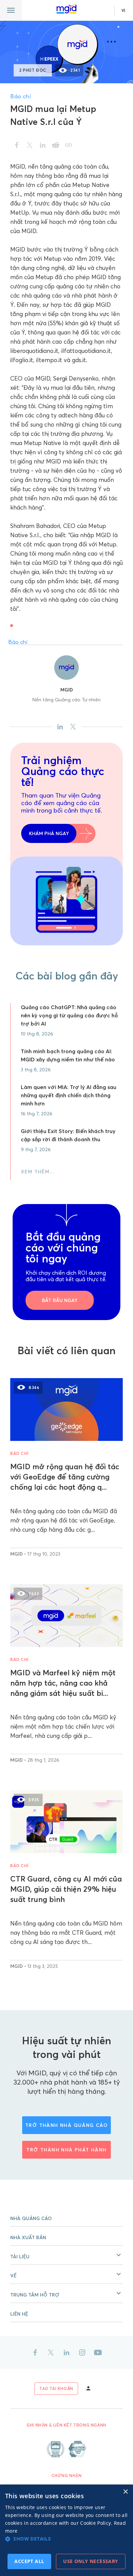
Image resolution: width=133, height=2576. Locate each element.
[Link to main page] (66, 9)
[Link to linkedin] (66, 2352)
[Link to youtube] (98, 2352)
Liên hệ (19, 2314)
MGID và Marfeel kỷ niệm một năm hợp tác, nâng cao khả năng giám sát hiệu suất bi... (63, 1683)
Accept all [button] (29, 2561)
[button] (66, 2255)
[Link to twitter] (51, 2352)
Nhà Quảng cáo (31, 2218)
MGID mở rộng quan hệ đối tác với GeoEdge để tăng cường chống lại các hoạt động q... (65, 1477)
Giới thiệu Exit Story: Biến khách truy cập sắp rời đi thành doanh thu (68, 1135)
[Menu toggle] (11, 10)
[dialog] (66, 2530)
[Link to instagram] (82, 2352)
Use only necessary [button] (91, 2561)
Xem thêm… (38, 1172)
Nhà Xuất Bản (28, 2237)
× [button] (125, 2492)
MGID (67, 690)
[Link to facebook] (35, 2352)
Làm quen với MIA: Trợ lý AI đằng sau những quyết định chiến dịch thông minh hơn (69, 1095)
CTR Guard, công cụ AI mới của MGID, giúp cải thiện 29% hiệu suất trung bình (66, 1889)
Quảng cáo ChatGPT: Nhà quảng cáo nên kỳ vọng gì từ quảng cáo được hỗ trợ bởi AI (69, 1015)
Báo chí (20, 96)
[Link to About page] (66, 2449)
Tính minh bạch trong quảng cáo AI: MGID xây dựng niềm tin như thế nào (68, 1055)
